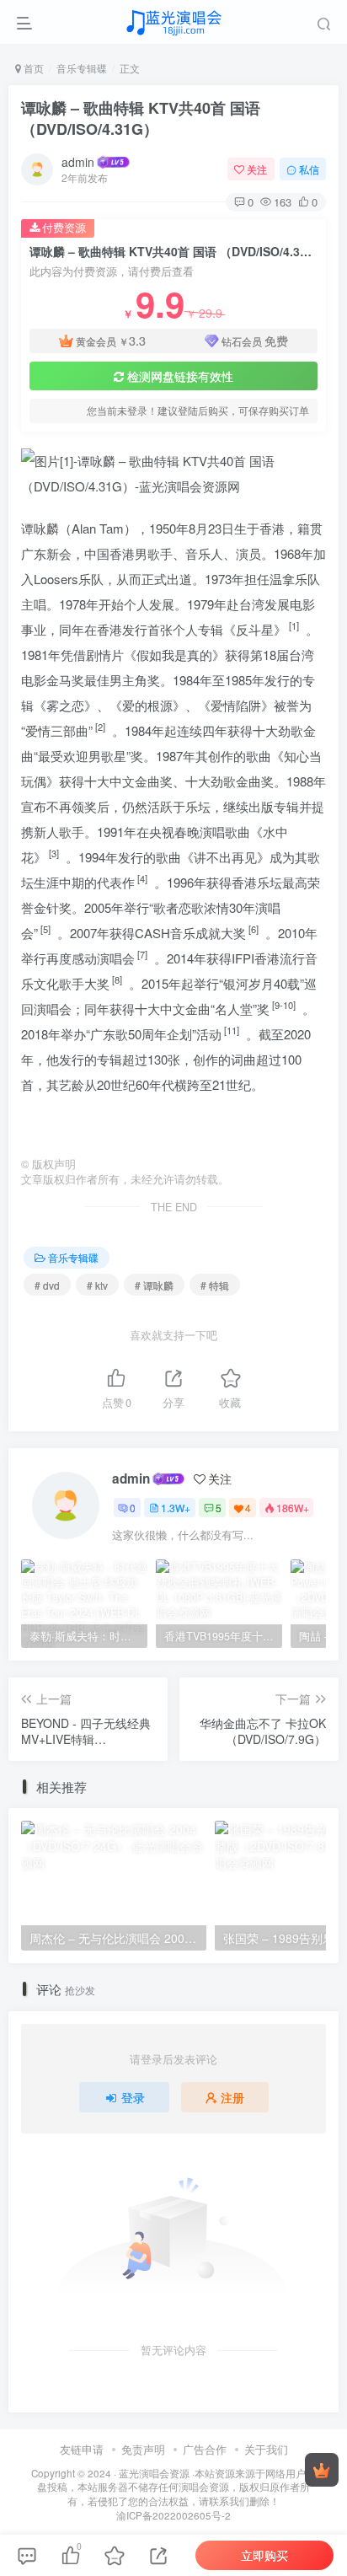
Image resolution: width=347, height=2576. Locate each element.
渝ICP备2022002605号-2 (173, 2515)
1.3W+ (176, 1508)
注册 (232, 2097)
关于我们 (266, 2449)
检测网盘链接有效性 (180, 376)
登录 (133, 2097)
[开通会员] (322, 2470)
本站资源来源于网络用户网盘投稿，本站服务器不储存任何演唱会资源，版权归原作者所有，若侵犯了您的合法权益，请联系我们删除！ (176, 2487)
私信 (309, 169)
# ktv (97, 1285)
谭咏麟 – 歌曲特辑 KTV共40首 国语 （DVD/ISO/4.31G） (141, 118)
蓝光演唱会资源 (154, 2473)
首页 (32, 68)
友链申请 (82, 2449)
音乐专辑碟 (82, 68)
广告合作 (205, 2449)
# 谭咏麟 (154, 1285)
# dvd (47, 1285)
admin (78, 162)
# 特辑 (215, 1285)
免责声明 (143, 2449)
